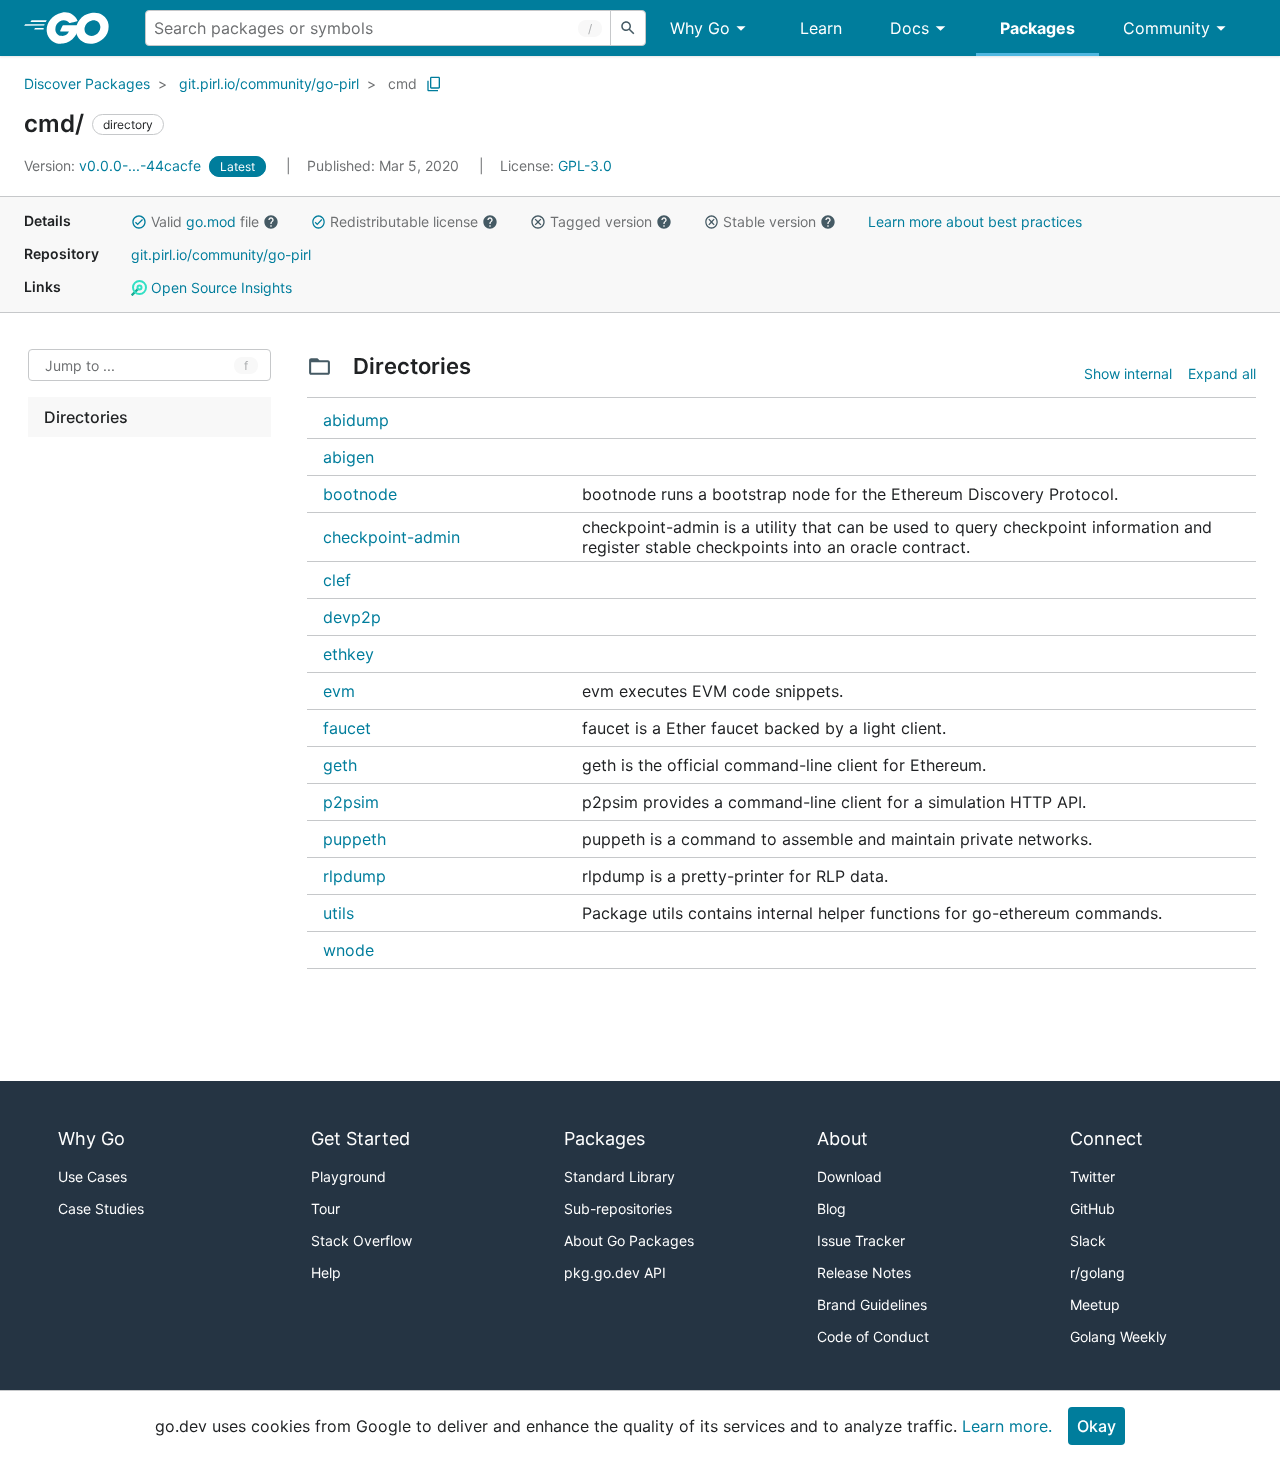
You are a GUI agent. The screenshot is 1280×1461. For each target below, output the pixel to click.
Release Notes (864, 1272)
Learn (821, 28)
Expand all (1222, 373)
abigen (348, 457)
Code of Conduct (873, 1336)
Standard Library (619, 1176)
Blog (831, 1208)
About (842, 1138)
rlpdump (354, 876)
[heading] (84, 28)
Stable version (769, 221)
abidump (356, 420)
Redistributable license (404, 221)
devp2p (352, 617)
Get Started (360, 1138)
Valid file (205, 221)
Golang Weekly (1118, 1336)
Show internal (1128, 373)
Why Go (700, 28)
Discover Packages (87, 83)
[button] (139, 222)
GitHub (1092, 1208)
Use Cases (92, 1176)
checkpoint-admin (391, 537)
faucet (347, 728)
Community (1166, 28)
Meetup (1095, 1304)
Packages (1037, 28)
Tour (325, 1208)
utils (338, 913)
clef (337, 580)
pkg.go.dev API (615, 1272)
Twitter (1092, 1176)
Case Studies (101, 1208)
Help (326, 1272)
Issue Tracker (861, 1240)
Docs (909, 28)
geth (340, 765)
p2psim (351, 802)
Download (849, 1176)
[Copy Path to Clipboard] (434, 84)
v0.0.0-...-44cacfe (114, 165)
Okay (1096, 1426)
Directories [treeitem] (86, 417)
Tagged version (601, 221)
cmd (402, 83)
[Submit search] (628, 28)
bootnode (360, 494)
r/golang (1097, 1272)
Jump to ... (80, 365)
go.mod (211, 221)
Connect (1106, 1138)
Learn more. (1007, 1426)
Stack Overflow (361, 1240)
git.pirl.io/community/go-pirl (269, 83)
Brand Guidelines (872, 1304)
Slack (1088, 1240)
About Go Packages (629, 1240)
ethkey (348, 654)
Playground (348, 1176)
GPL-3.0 (585, 165)
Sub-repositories (618, 1208)
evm (339, 691)
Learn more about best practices (975, 221)
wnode (348, 950)
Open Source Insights (219, 287)
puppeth (354, 839)
